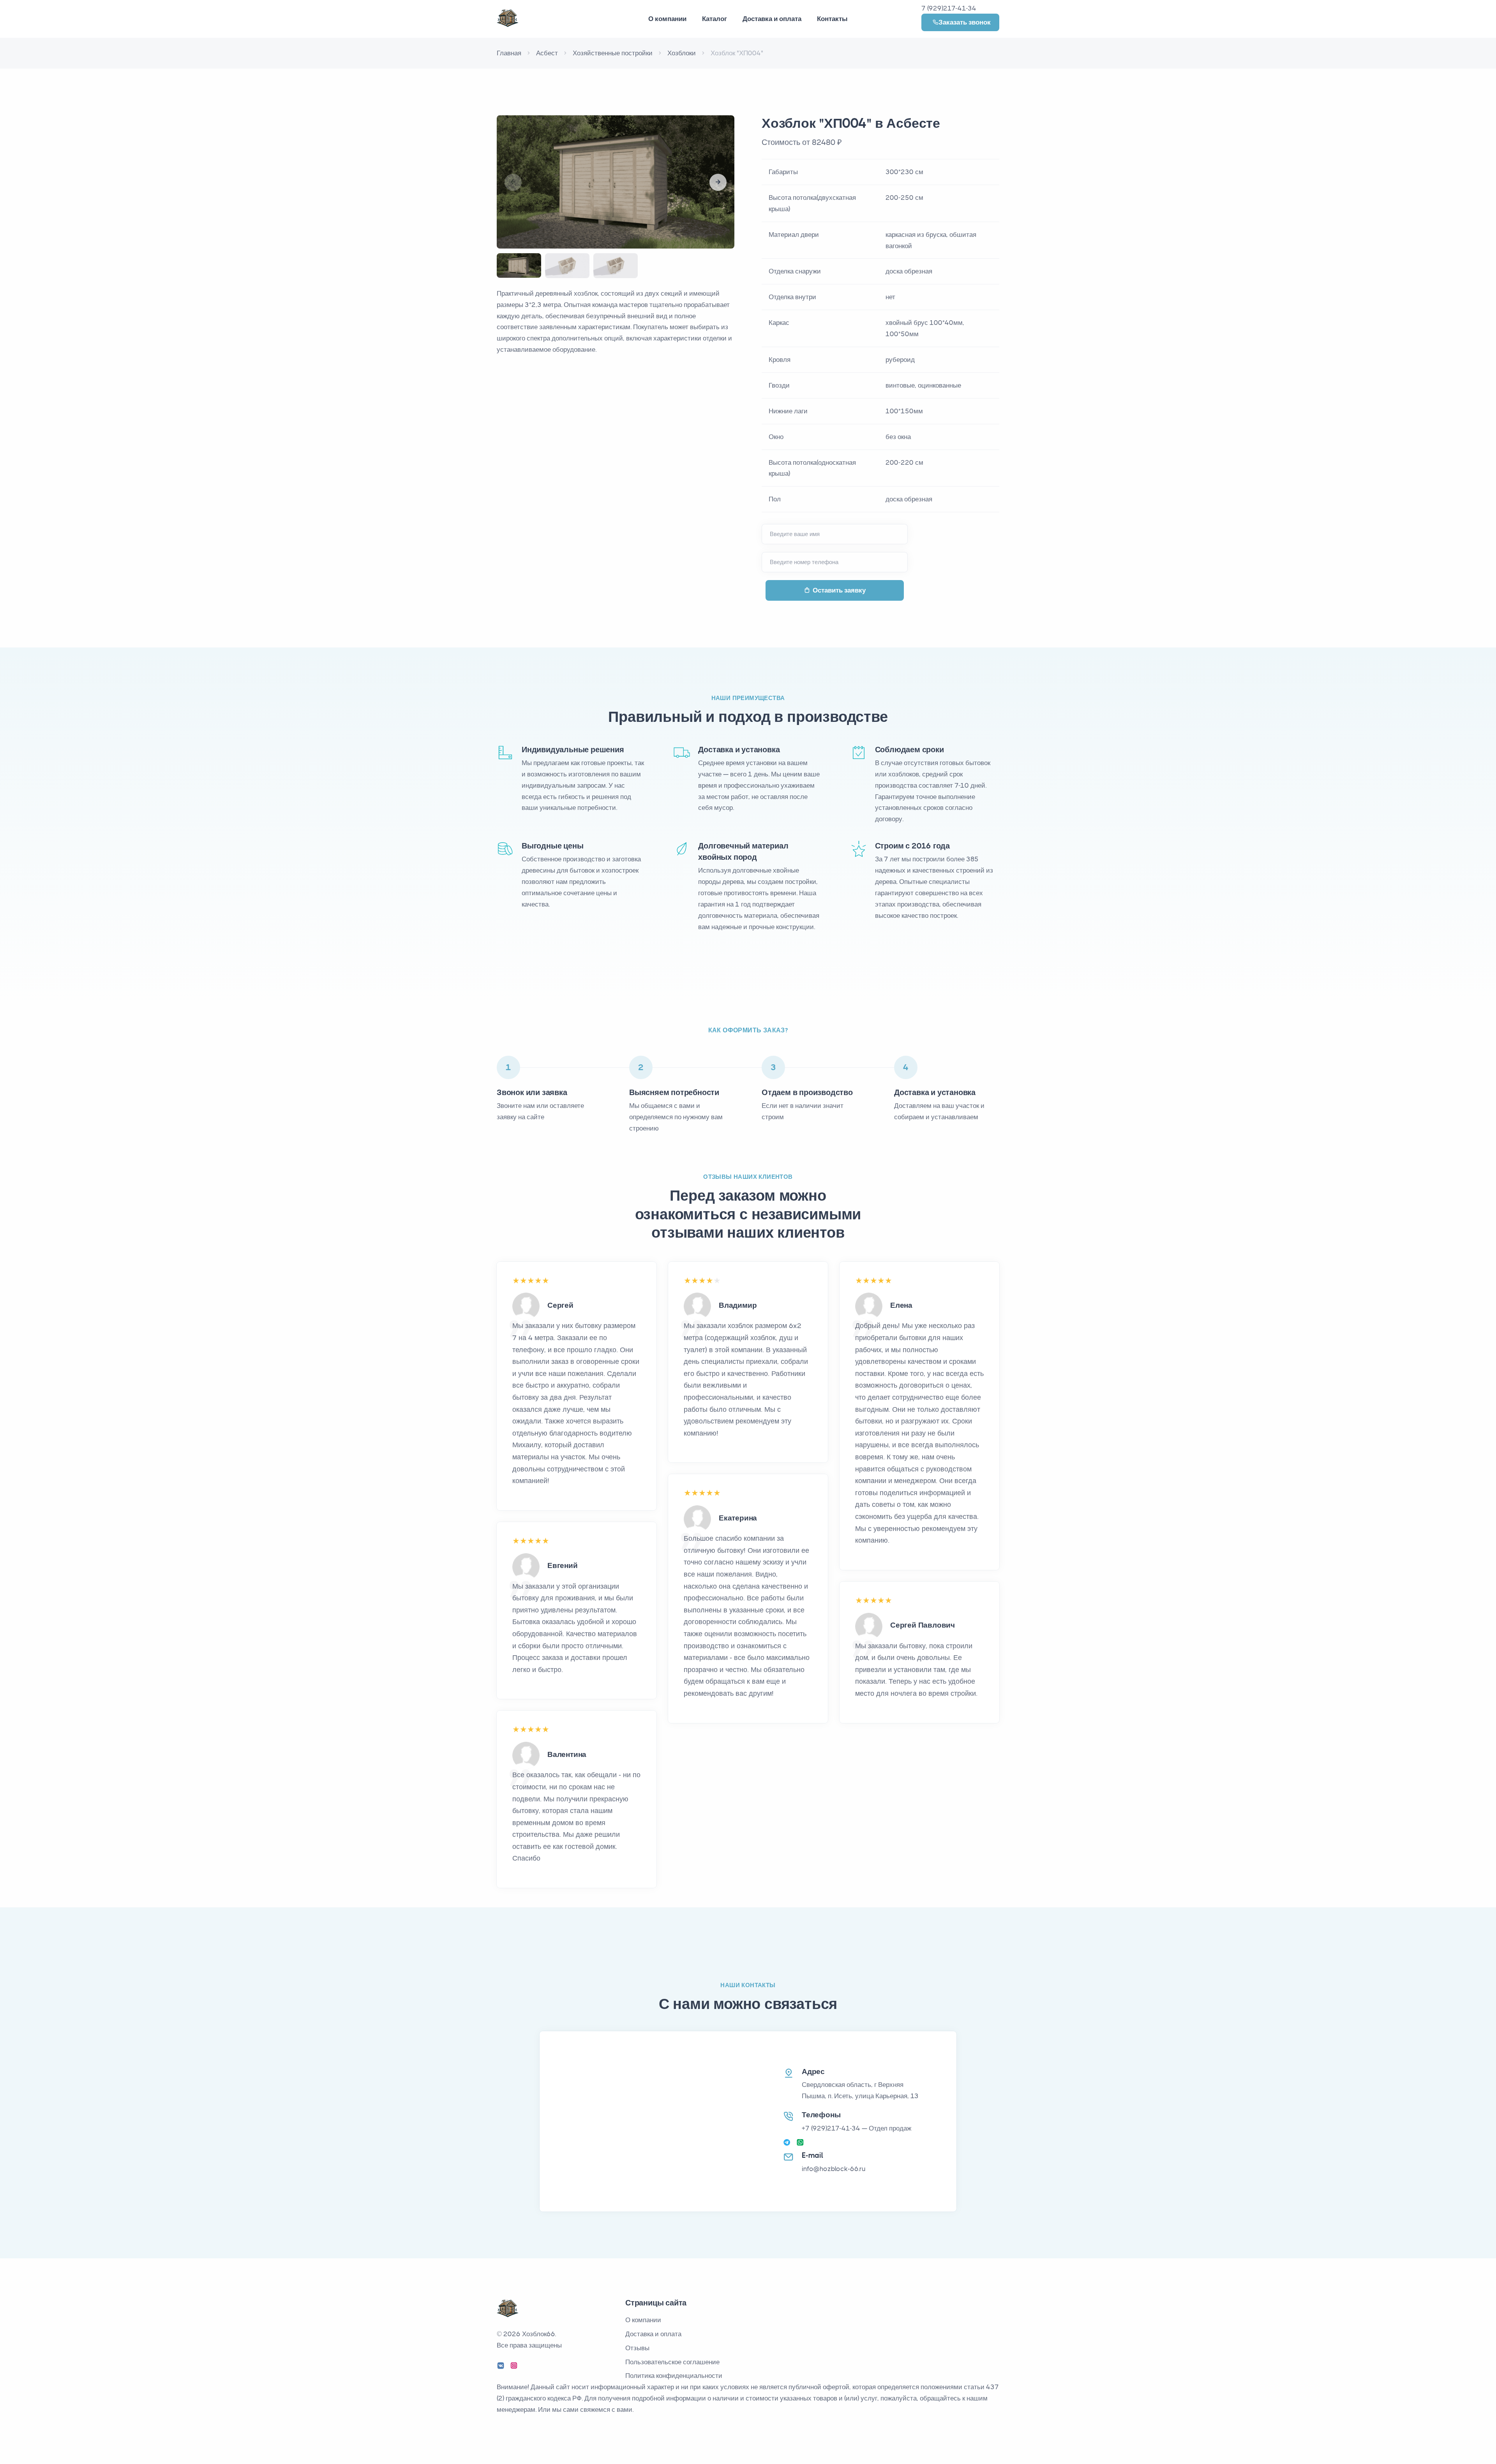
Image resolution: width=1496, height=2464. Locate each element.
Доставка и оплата (772, 19)
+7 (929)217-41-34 (831, 2128)
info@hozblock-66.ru (834, 2169)
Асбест (547, 53)
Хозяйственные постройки (613, 53)
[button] (718, 182)
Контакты (832, 19)
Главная (509, 53)
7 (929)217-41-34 (949, 8)
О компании (643, 2320)
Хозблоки (682, 53)
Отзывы (637, 2348)
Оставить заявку (839, 590)
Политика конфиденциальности (674, 2376)
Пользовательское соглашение (672, 2362)
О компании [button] (667, 19)
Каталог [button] (714, 19)
